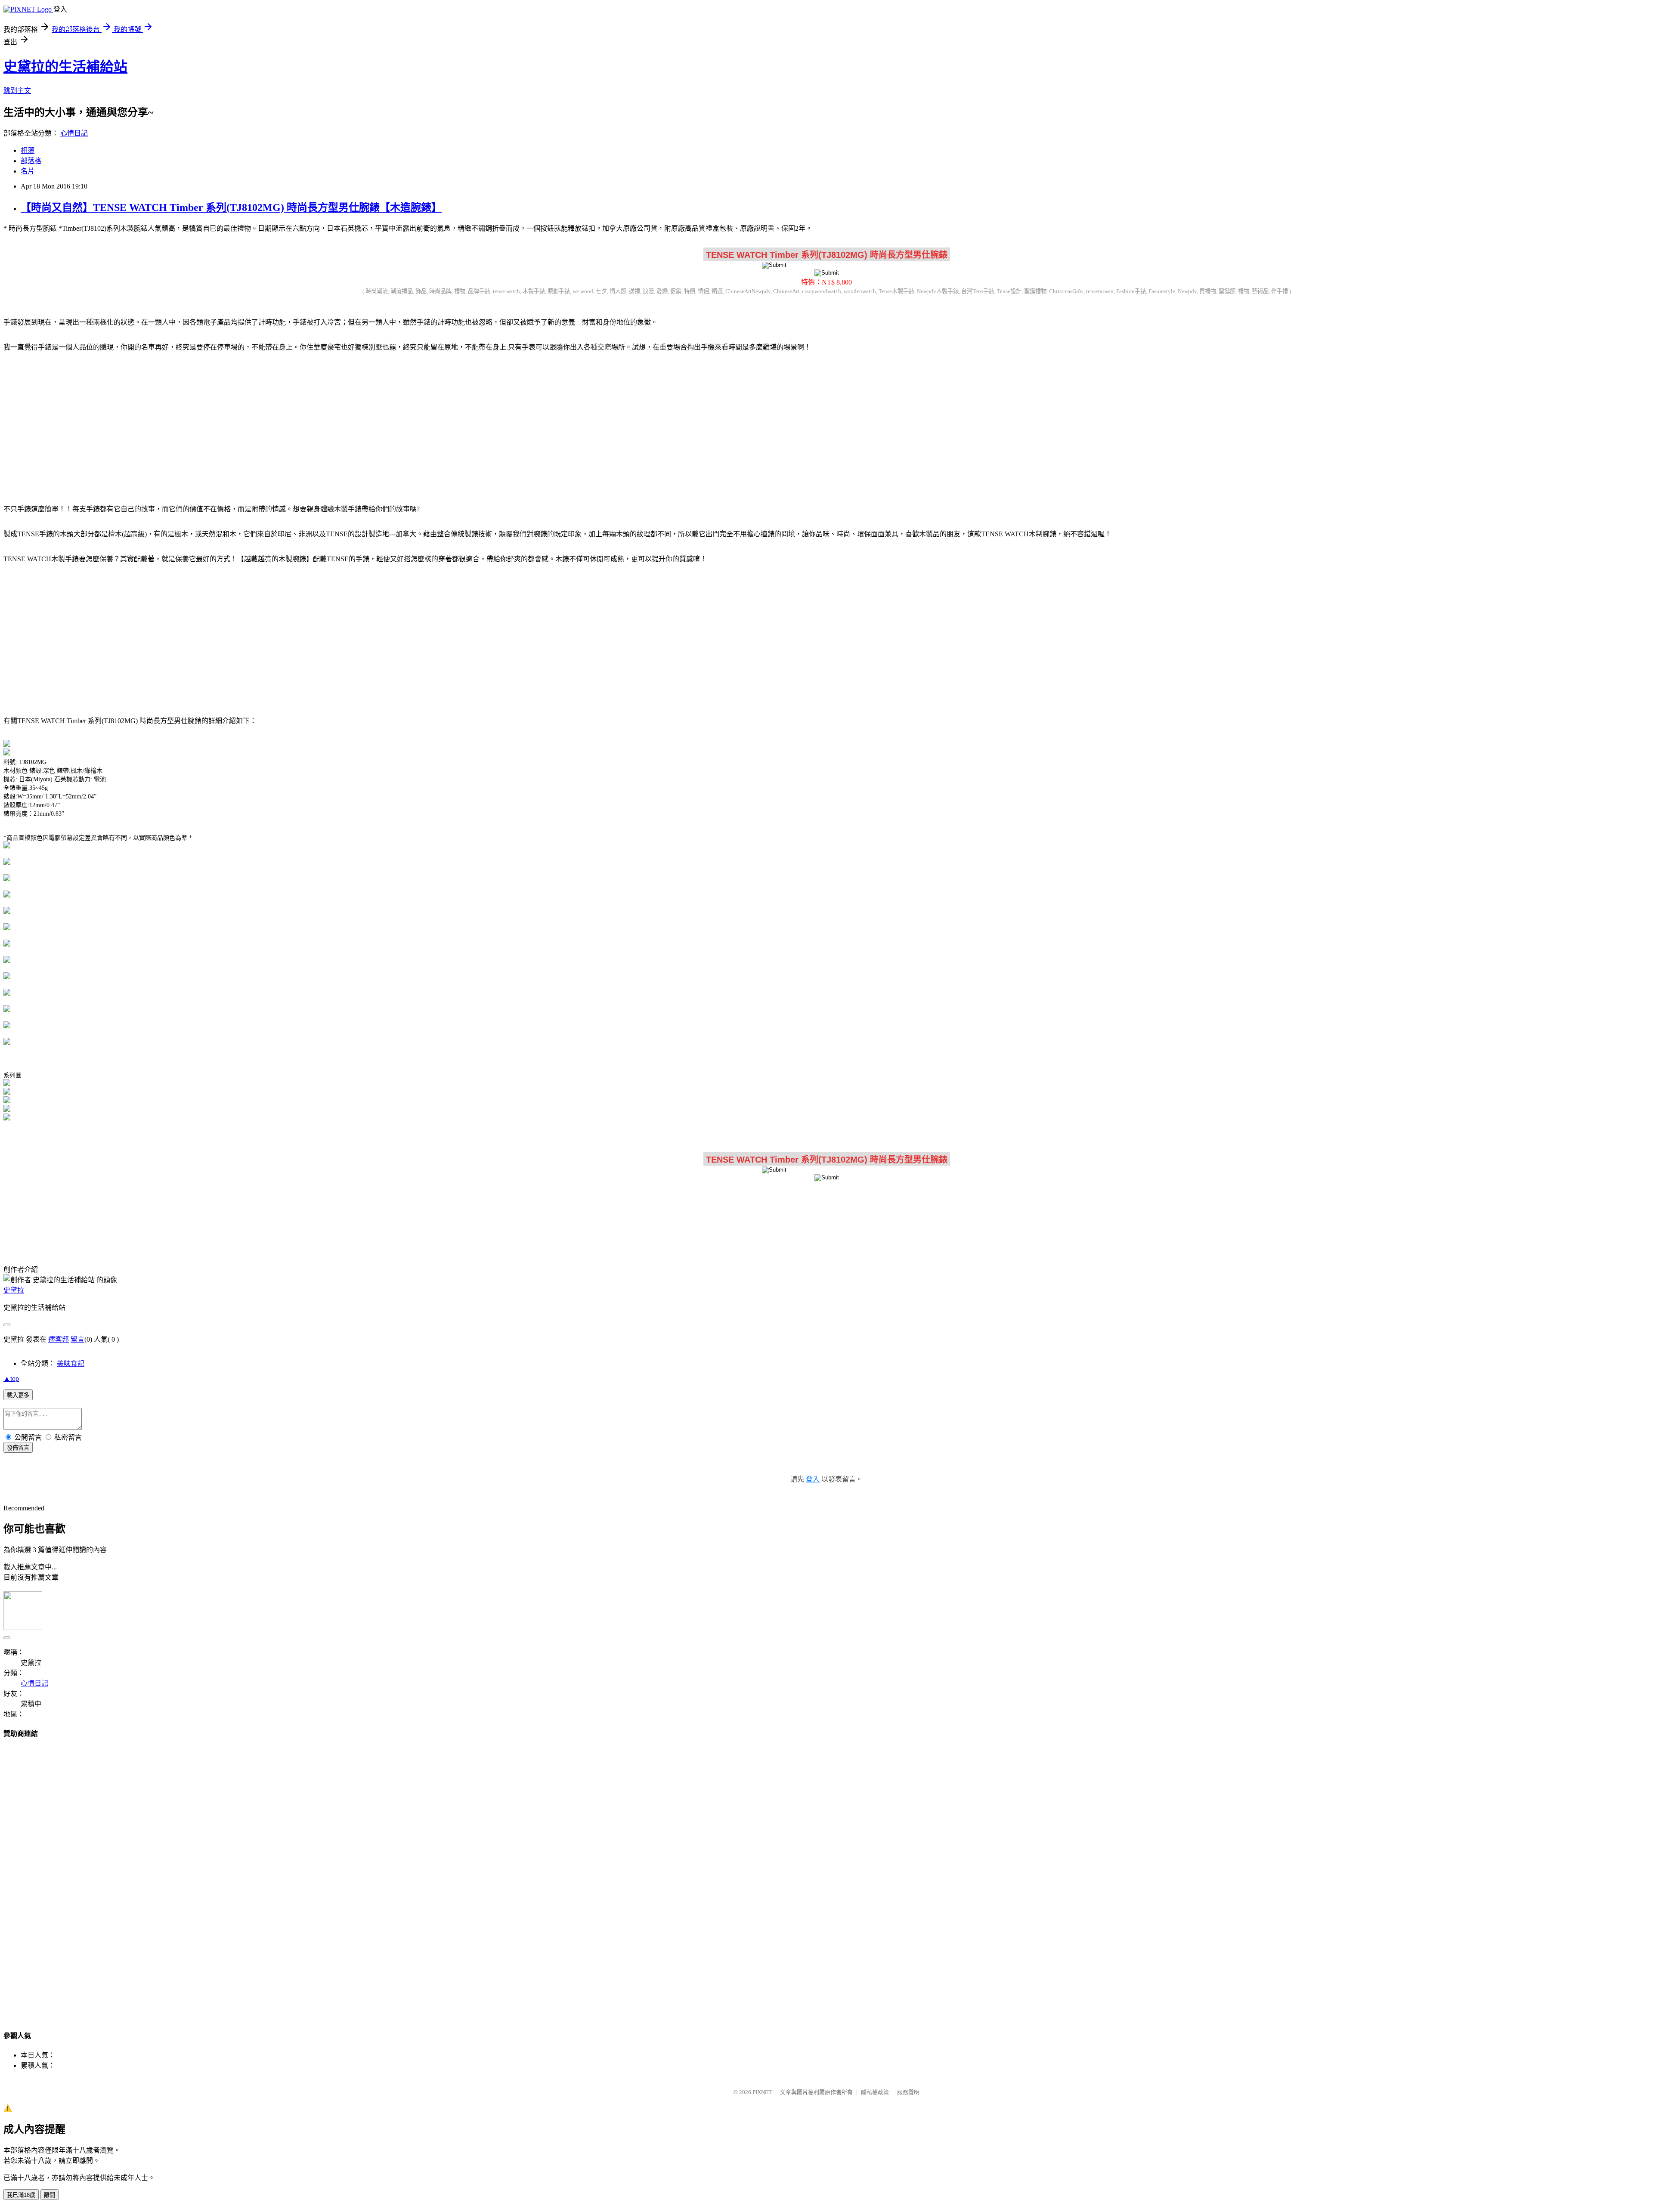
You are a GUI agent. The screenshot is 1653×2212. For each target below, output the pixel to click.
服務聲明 (908, 2092)
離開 (50, 2195)
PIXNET (762, 2092)
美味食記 (71, 1363)
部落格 (31, 161)
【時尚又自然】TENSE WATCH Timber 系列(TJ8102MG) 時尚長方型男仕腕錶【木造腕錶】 (231, 207)
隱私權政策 (875, 2092)
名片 (28, 171)
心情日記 (74, 133)
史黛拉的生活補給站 (65, 67)
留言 (77, 1339)
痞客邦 (59, 1339)
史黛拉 (14, 1290)
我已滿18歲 (21, 2195)
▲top (11, 1378)
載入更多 (18, 1395)
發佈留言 (18, 1448)
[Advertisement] (826, 427)
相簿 (28, 150)
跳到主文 (17, 91)
